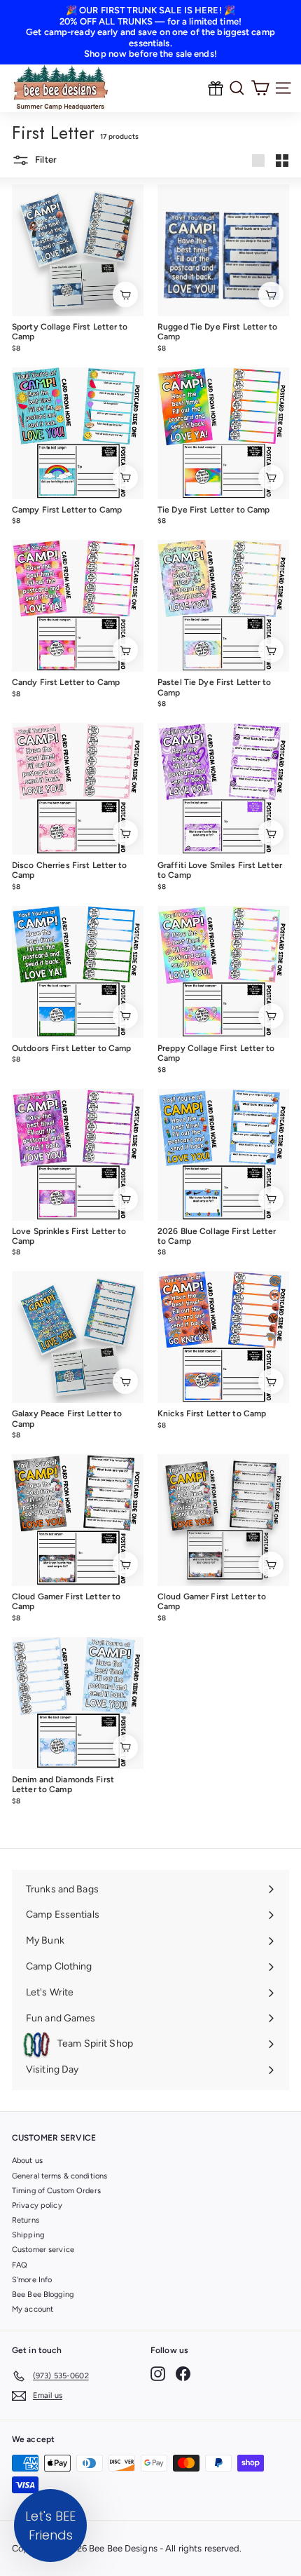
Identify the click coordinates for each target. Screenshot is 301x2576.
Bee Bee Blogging (43, 2294)
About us (27, 2161)
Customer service (43, 2250)
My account (33, 2309)
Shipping (28, 2235)
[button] (50, 2526)
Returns (26, 2220)
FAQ (20, 2265)
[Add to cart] (125, 294)
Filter (45, 160)
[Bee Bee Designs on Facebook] (183, 2374)
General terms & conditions (59, 2176)
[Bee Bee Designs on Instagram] (158, 2374)
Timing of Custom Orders (56, 2191)
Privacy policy (37, 2205)
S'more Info (32, 2280)
